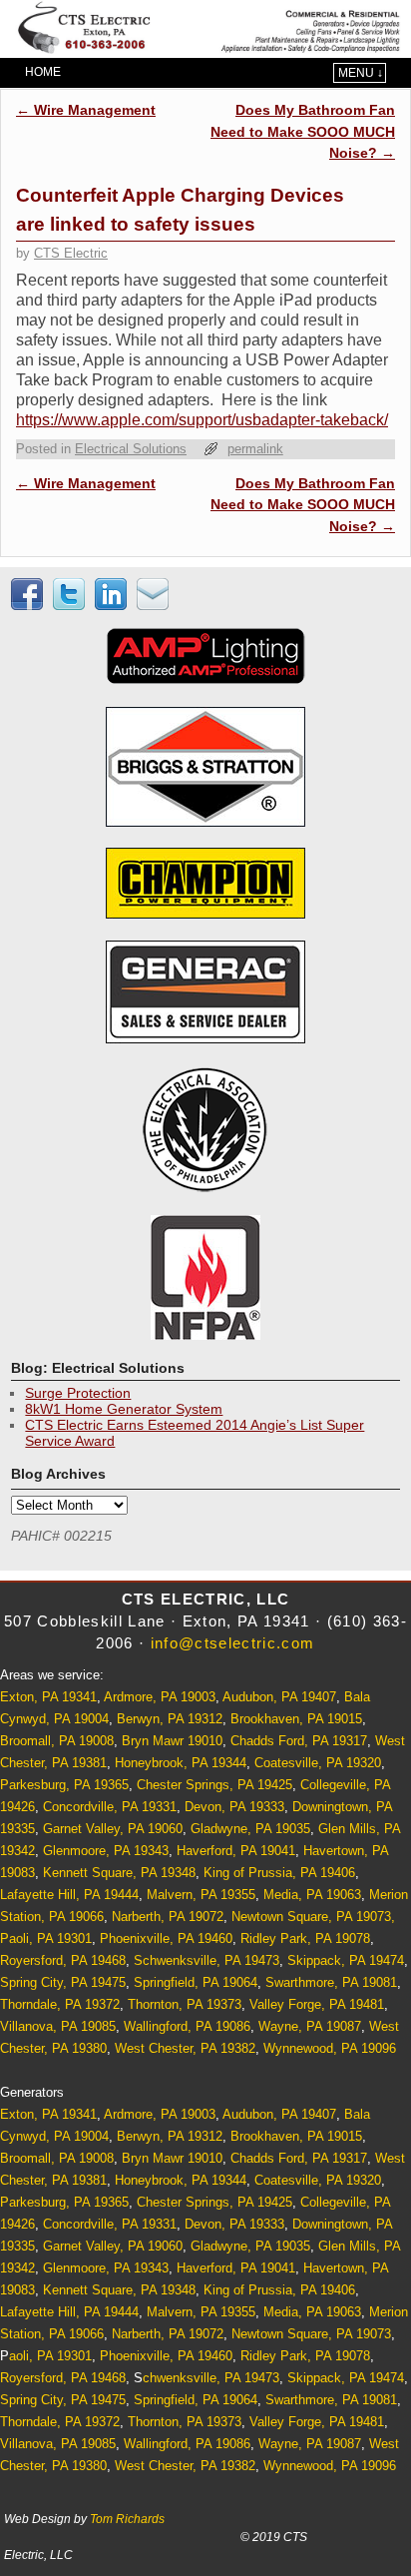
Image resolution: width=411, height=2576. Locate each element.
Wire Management (86, 110)
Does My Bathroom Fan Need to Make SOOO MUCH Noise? (303, 131)
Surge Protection (78, 1393)
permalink (255, 449)
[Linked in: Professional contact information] (114, 605)
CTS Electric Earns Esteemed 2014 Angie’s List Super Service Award (195, 1433)
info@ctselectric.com (233, 1643)
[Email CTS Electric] (156, 605)
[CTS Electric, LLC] (205, 29)
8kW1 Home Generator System (124, 1409)
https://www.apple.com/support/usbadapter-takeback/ (202, 420)
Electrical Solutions (131, 449)
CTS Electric (71, 253)
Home (43, 72)
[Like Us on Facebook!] (30, 605)
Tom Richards (127, 2519)
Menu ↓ (361, 73)
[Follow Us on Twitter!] (72, 605)
